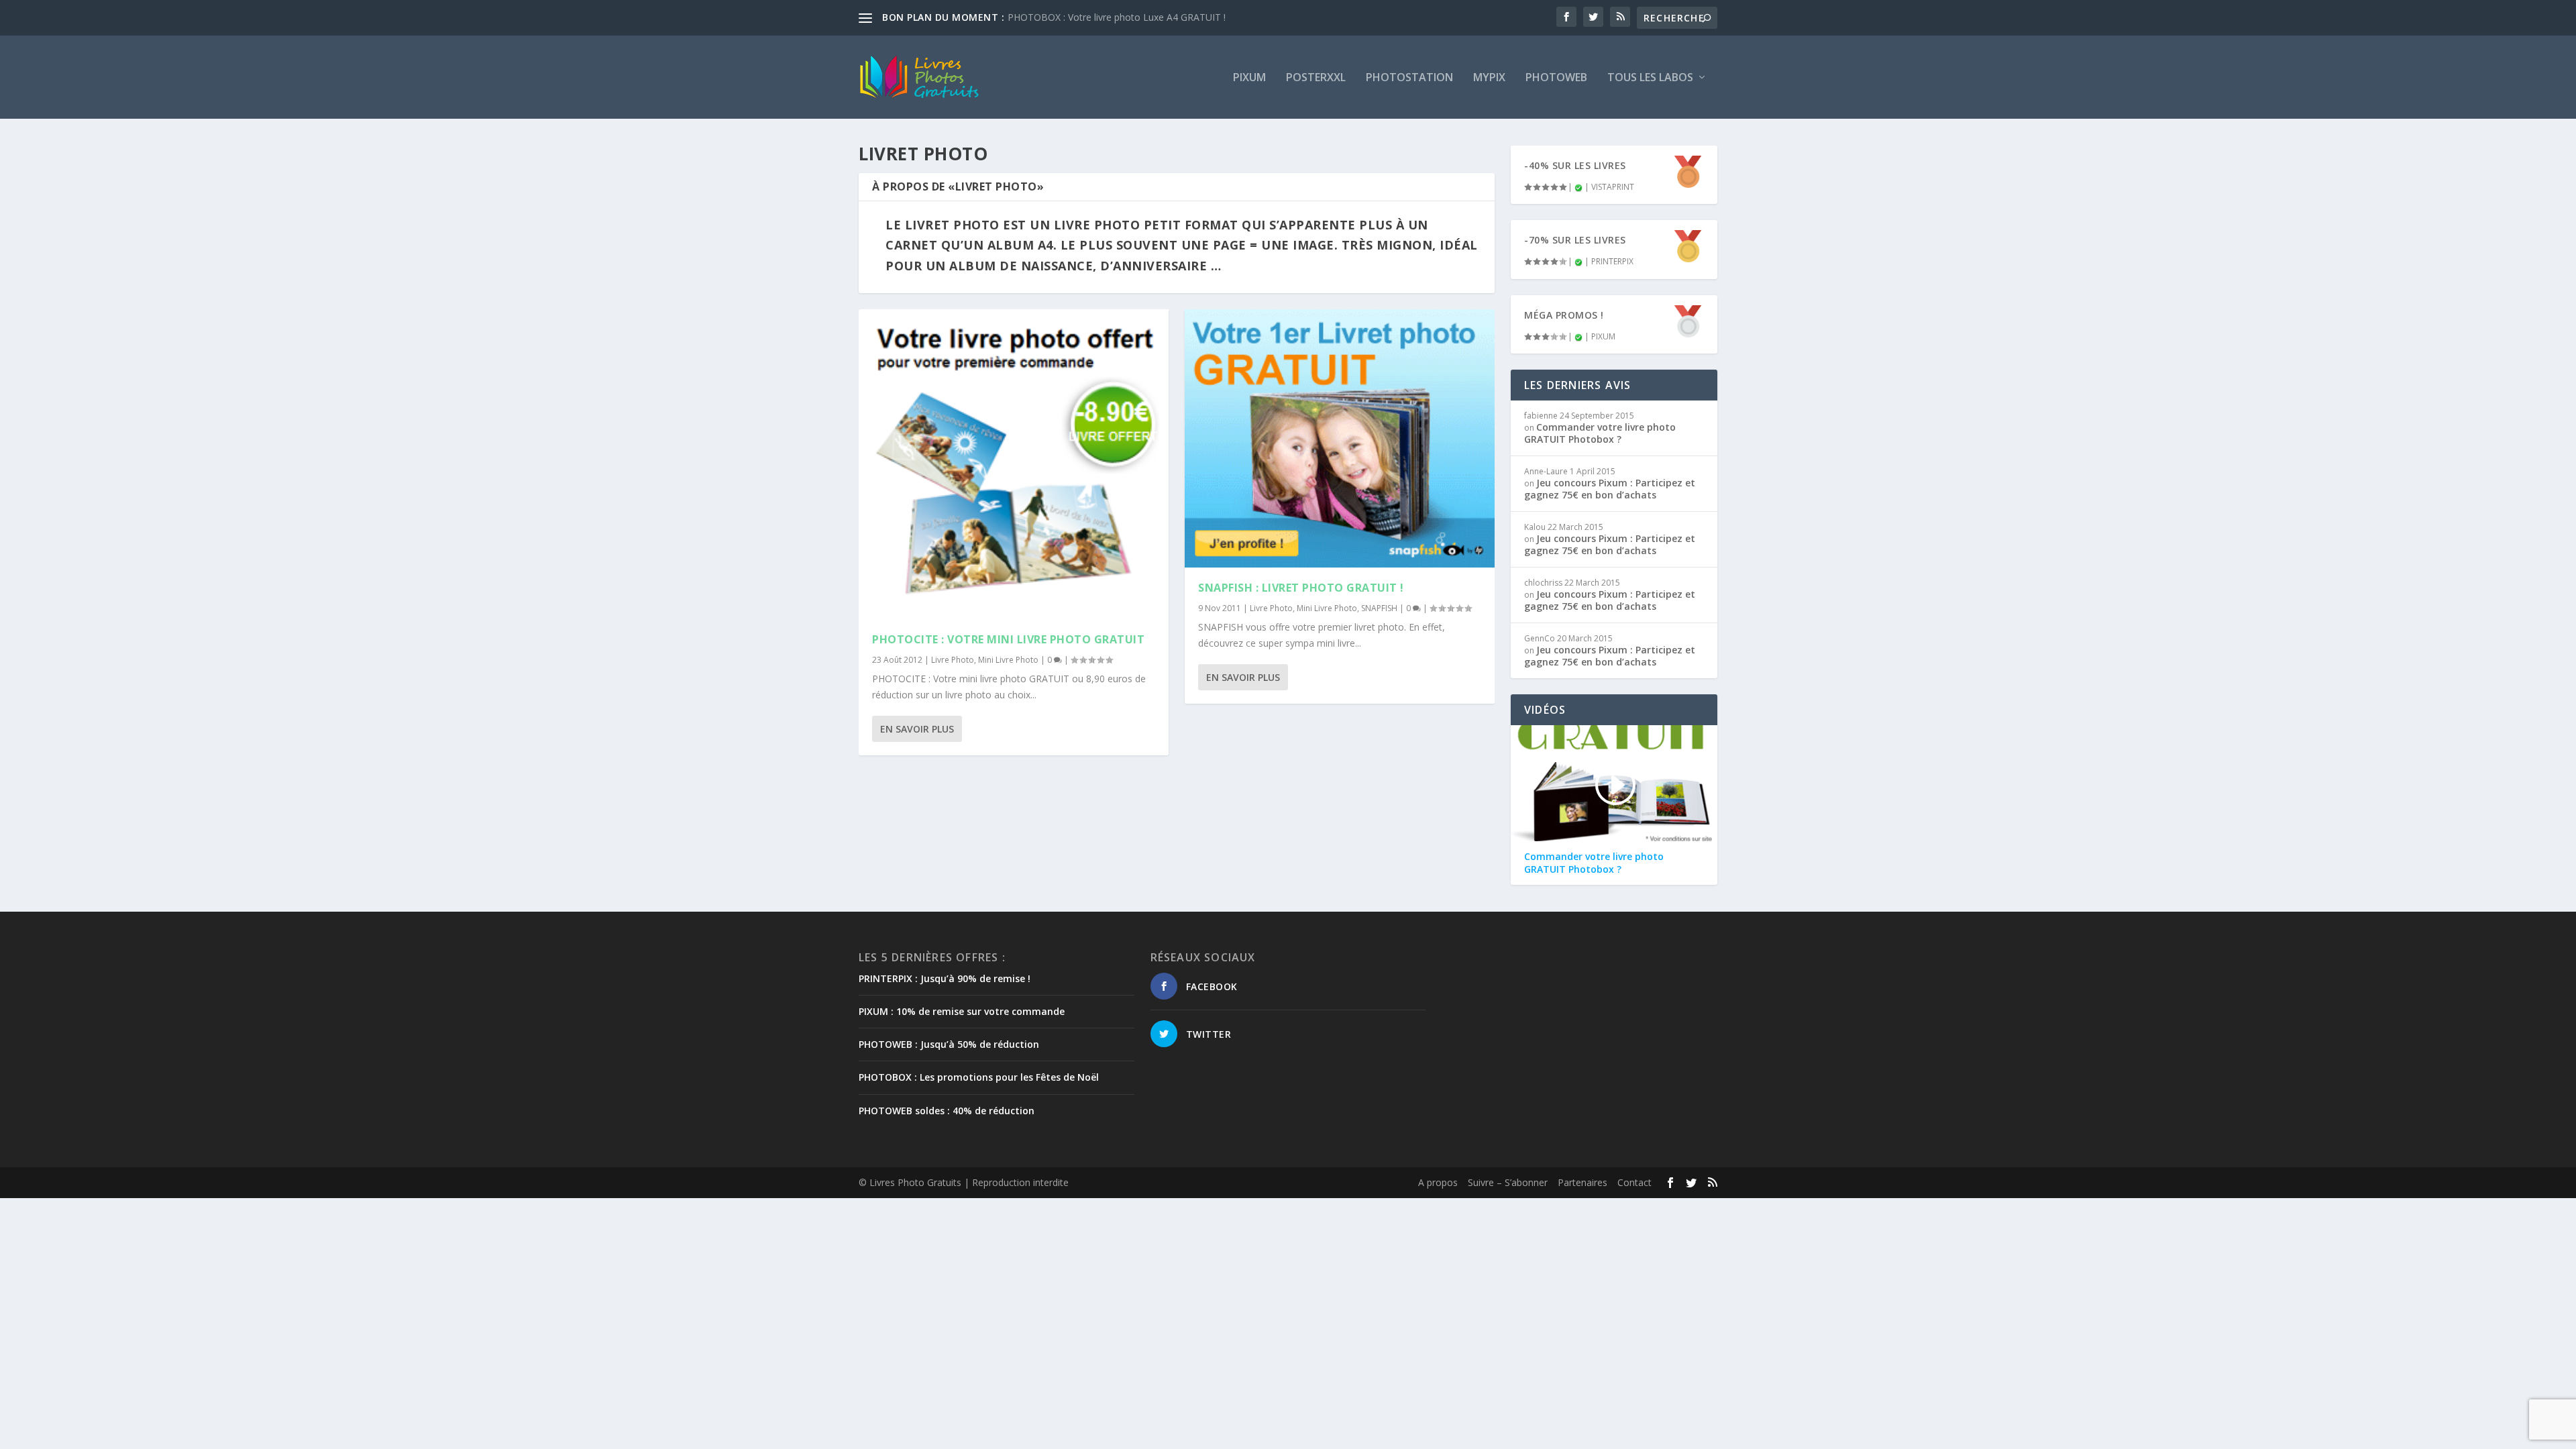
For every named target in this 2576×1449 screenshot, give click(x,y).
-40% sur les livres (1575, 165)
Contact (1634, 1182)
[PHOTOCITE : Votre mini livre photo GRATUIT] (1014, 464)
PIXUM (1249, 78)
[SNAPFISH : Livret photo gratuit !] (1340, 438)
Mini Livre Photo (1008, 660)
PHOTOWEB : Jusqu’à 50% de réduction (949, 1044)
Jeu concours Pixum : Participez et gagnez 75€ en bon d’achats (1610, 489)
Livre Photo (953, 660)
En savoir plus (917, 729)
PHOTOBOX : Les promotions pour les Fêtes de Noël (979, 1077)
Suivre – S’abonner (1508, 1182)
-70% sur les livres (1575, 240)
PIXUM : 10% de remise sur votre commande (962, 1011)
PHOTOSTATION (1409, 78)
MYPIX (1489, 78)
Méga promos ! (1564, 315)
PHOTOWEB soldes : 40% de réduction (947, 1111)
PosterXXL (1316, 78)
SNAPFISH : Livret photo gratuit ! (1301, 588)
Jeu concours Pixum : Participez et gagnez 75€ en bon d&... (1135, 17)
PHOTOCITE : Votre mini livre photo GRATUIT (1008, 639)
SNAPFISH (1379, 608)
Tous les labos (1650, 78)
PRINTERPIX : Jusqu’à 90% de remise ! (945, 978)
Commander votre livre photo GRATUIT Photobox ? (1600, 433)
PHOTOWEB (1556, 78)
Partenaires (1582, 1182)
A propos (1438, 1182)
